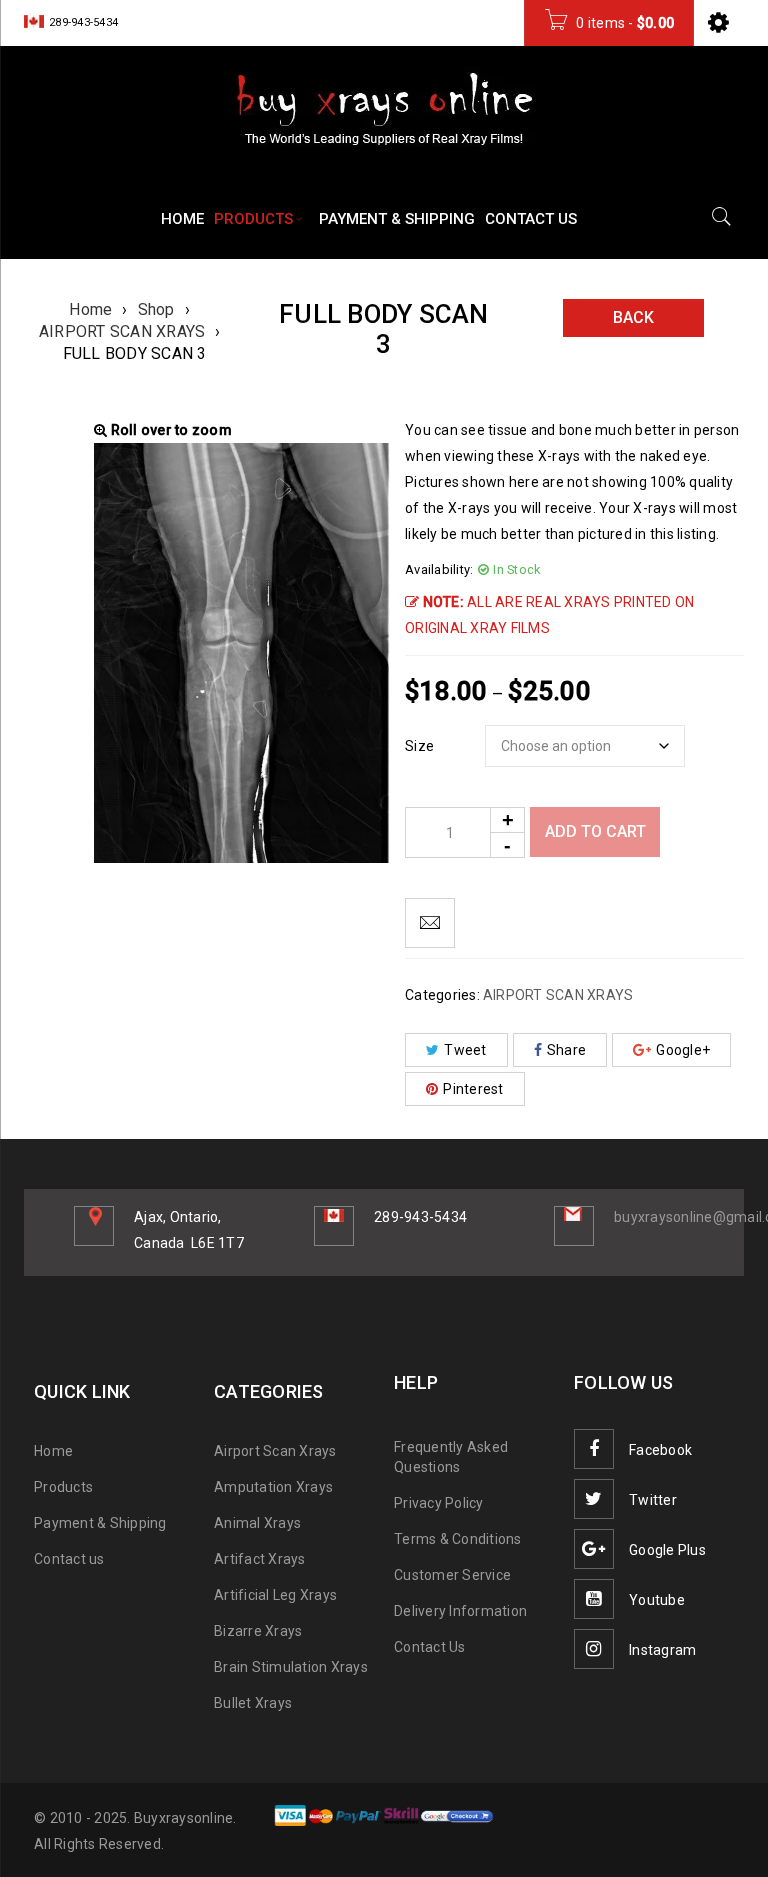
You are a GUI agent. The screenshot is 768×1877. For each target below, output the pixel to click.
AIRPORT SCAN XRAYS (122, 331)
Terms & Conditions (458, 1539)
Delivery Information (460, 1611)
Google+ (683, 1050)
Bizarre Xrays (258, 1631)
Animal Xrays (257, 1523)
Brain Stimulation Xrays (291, 1667)
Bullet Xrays (253, 1703)
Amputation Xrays (273, 1487)
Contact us (69, 1559)
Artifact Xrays (260, 1559)
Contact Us (430, 1647)
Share (566, 1050)
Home (90, 309)
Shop (156, 309)
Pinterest (473, 1089)
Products (63, 1487)
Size (419, 746)
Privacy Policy (439, 1503)
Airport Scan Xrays (275, 1451)
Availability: (439, 569)
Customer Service (452, 1575)
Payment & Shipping (100, 1523)
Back (633, 317)
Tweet (465, 1050)
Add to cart (595, 831)
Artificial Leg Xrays (275, 1595)
